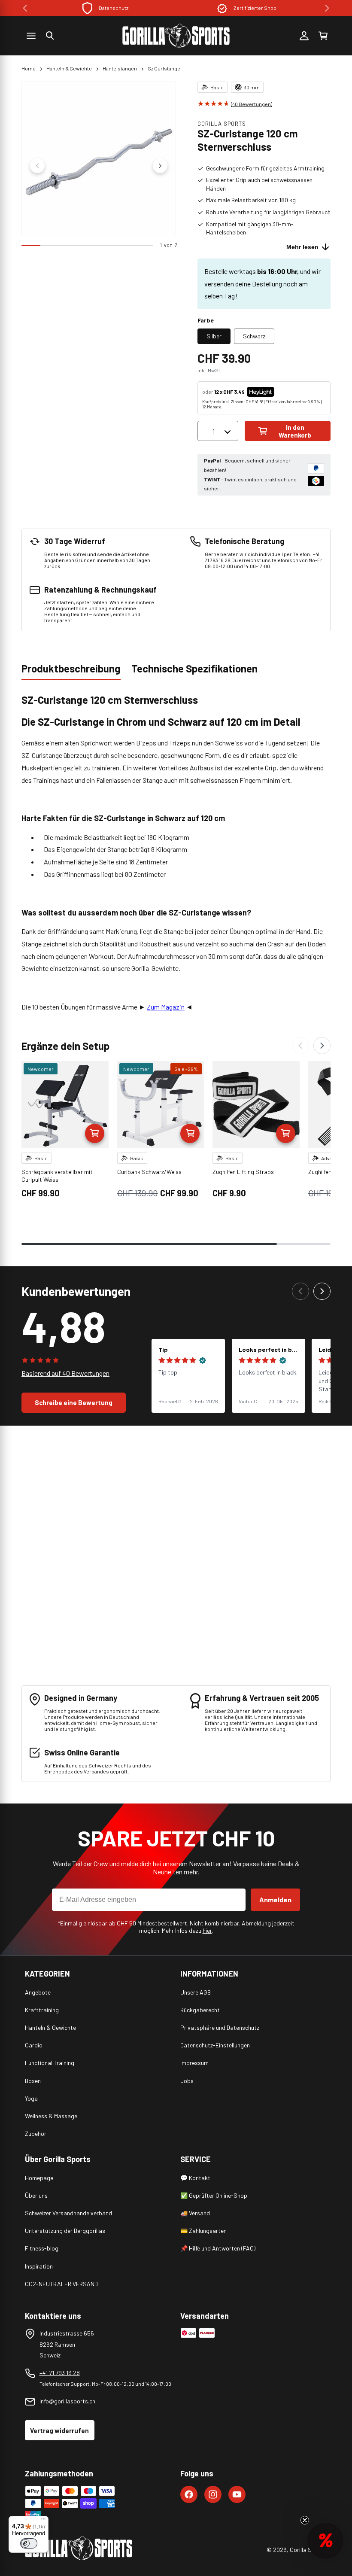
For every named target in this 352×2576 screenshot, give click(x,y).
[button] (50, 36)
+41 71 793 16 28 (60, 2373)
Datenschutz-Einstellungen (215, 2045)
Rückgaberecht (200, 2010)
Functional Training (50, 2063)
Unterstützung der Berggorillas (65, 2231)
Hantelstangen (120, 68)
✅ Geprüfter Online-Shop (214, 2195)
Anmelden (275, 1899)
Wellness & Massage (51, 2116)
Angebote (38, 1992)
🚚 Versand (195, 2213)
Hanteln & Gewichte (69, 68)
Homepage (39, 2178)
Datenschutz (114, 8)
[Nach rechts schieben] (160, 166)
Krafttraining (42, 2010)
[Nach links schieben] (37, 166)
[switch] (29, 2543)
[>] (327, 8)
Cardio (34, 2045)
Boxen (33, 2081)
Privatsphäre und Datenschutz (220, 2027)
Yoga (31, 2098)
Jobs (187, 2081)
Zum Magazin (166, 1007)
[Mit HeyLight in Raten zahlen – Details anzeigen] (282, 392)
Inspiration (39, 2266)
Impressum (194, 2063)
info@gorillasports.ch (67, 2401)
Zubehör (36, 2133)
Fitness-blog (42, 2248)
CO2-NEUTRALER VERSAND (61, 2284)
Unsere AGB (196, 1992)
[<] (25, 8)
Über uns (36, 2195)
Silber (214, 336)
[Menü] (43, 2521)
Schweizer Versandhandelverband (68, 2213)
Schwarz (254, 336)
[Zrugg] (300, 1046)
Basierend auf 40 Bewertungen (65, 1373)
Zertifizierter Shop (255, 8)
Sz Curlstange (164, 68)
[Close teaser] (305, 2520)
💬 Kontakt (195, 2178)
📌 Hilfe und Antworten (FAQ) (218, 2248)
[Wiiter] (322, 1046)
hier (207, 1930)
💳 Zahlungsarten (203, 2231)
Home (29, 68)
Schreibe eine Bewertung (74, 1402)
